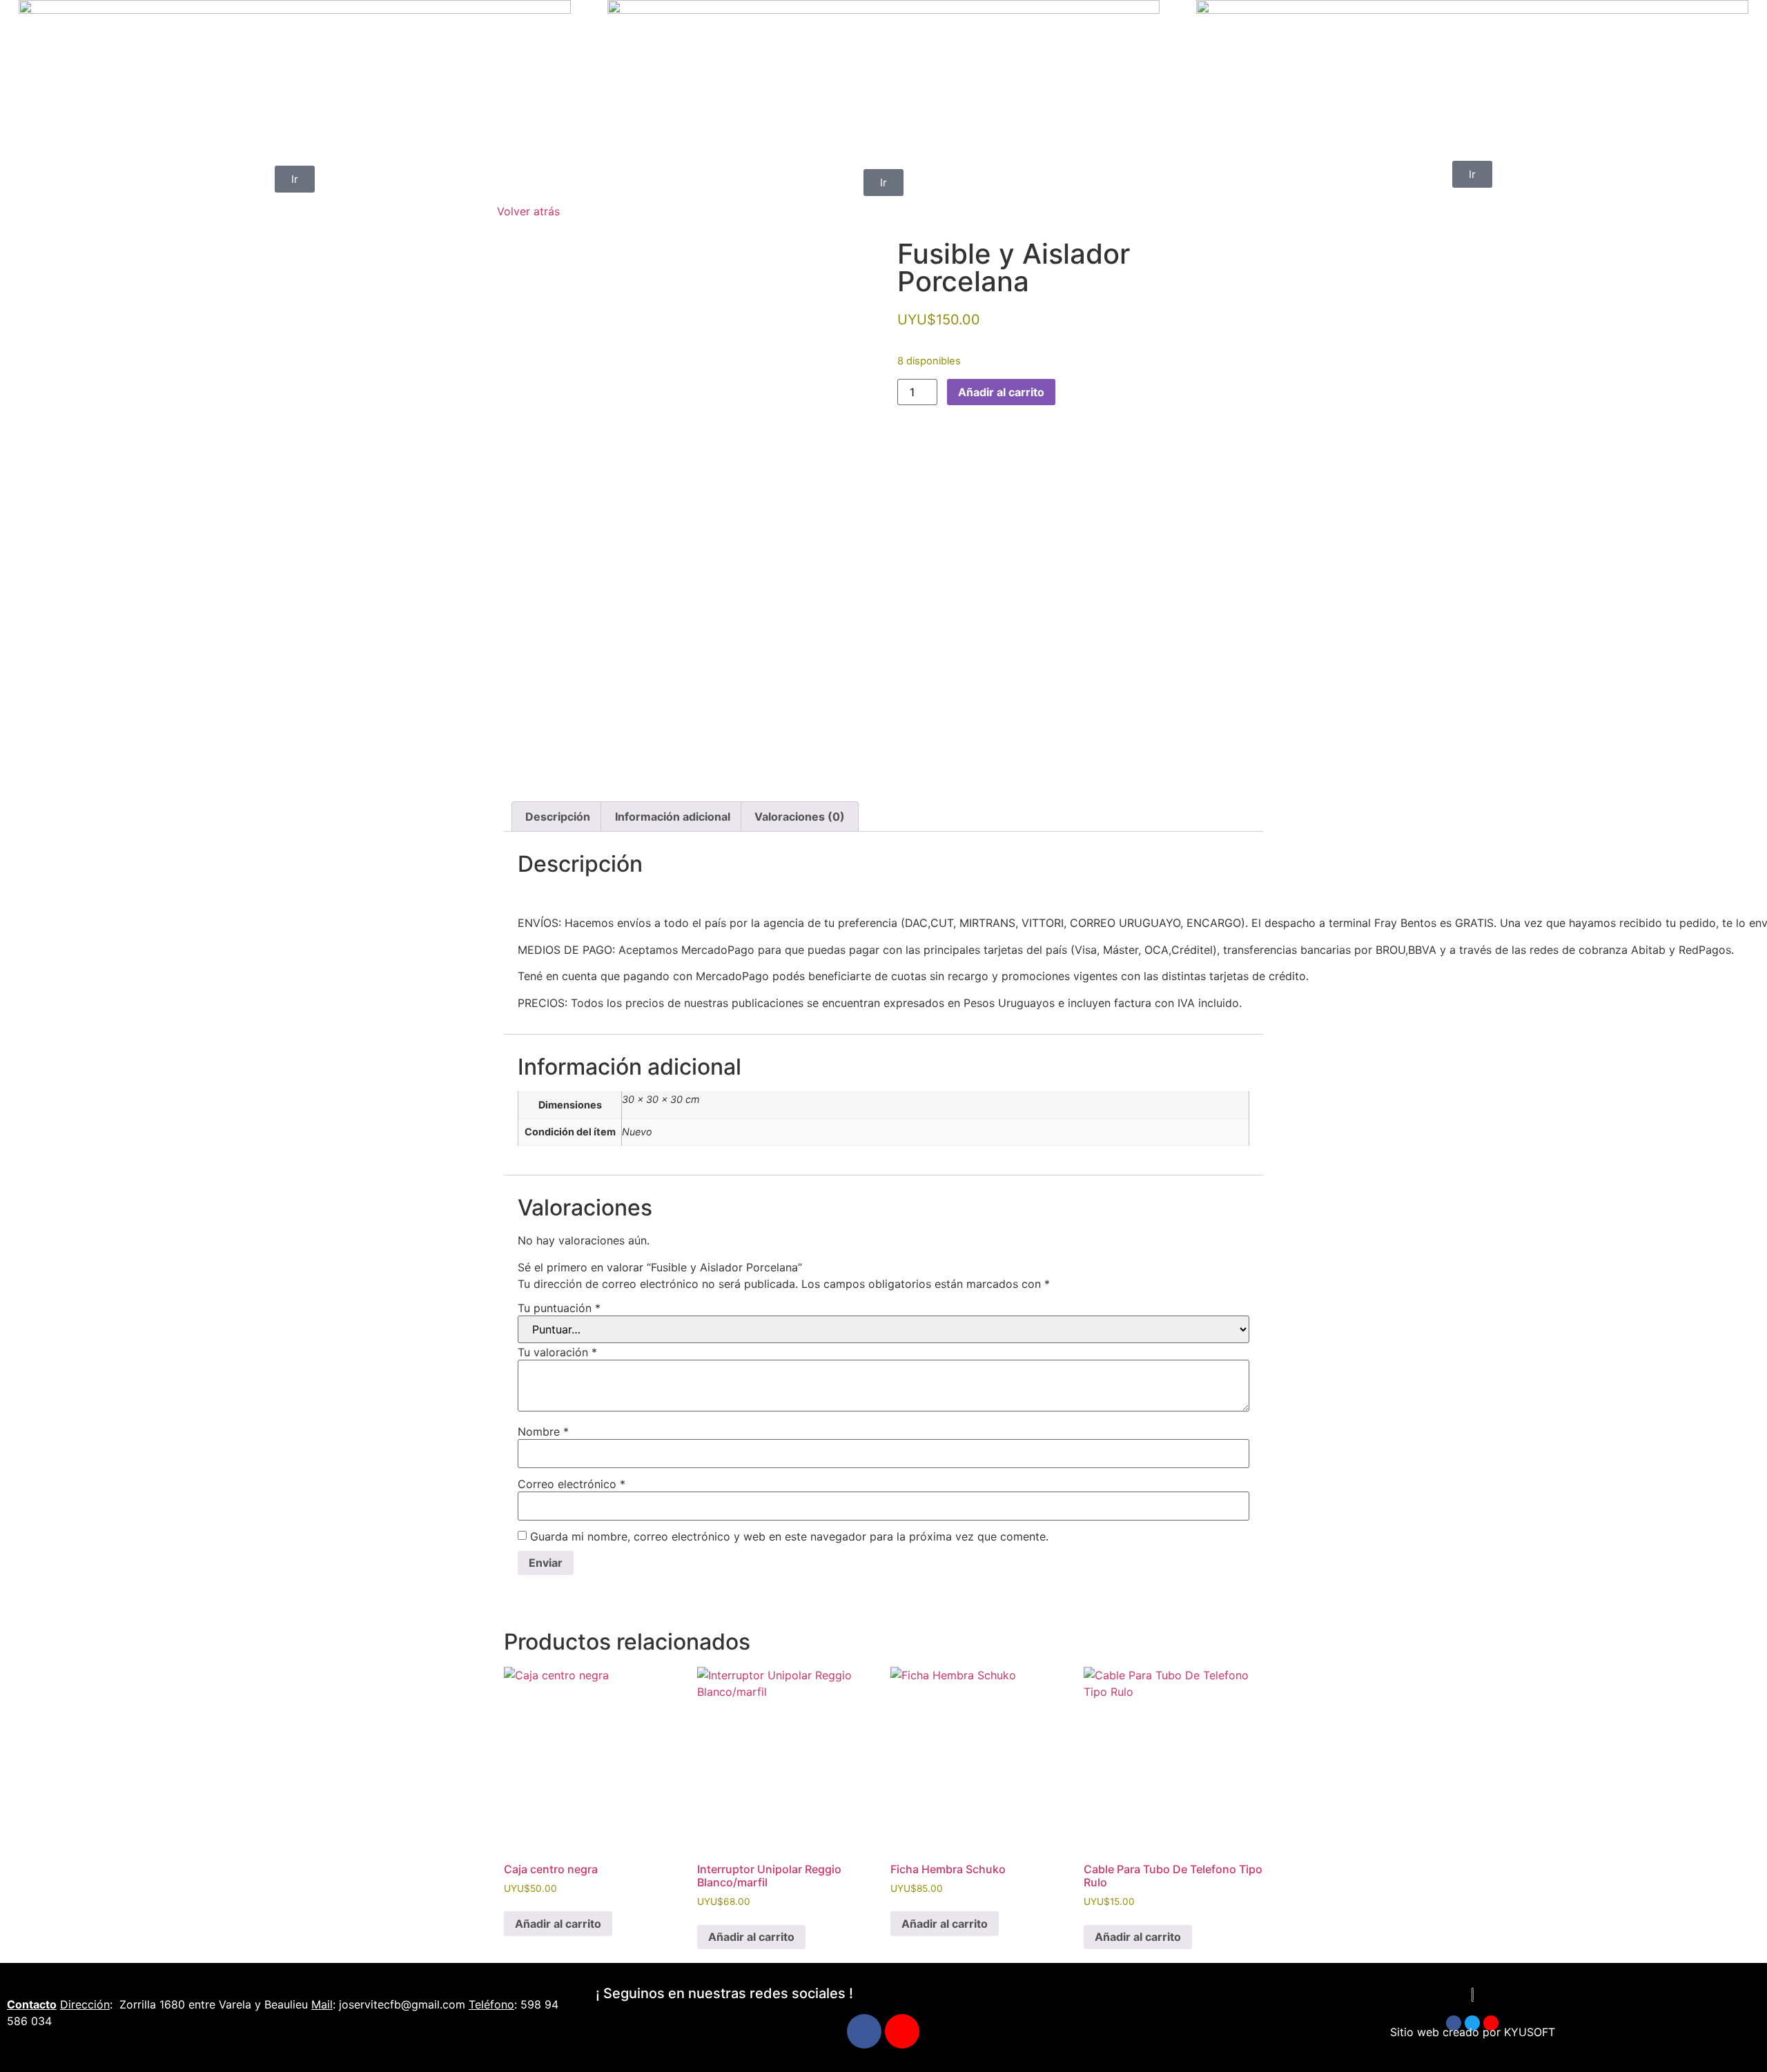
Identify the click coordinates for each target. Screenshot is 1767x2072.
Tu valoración (557, 1352)
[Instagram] (902, 2031)
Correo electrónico (572, 1484)
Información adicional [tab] (673, 817)
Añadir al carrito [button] (558, 1924)
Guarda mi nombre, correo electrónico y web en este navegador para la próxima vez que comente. (789, 1536)
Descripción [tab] (558, 817)
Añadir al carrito (1001, 392)
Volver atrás (528, 211)
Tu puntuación (559, 1308)
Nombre (543, 1431)
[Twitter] (1472, 2023)
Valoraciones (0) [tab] (800, 817)
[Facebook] (864, 2031)
